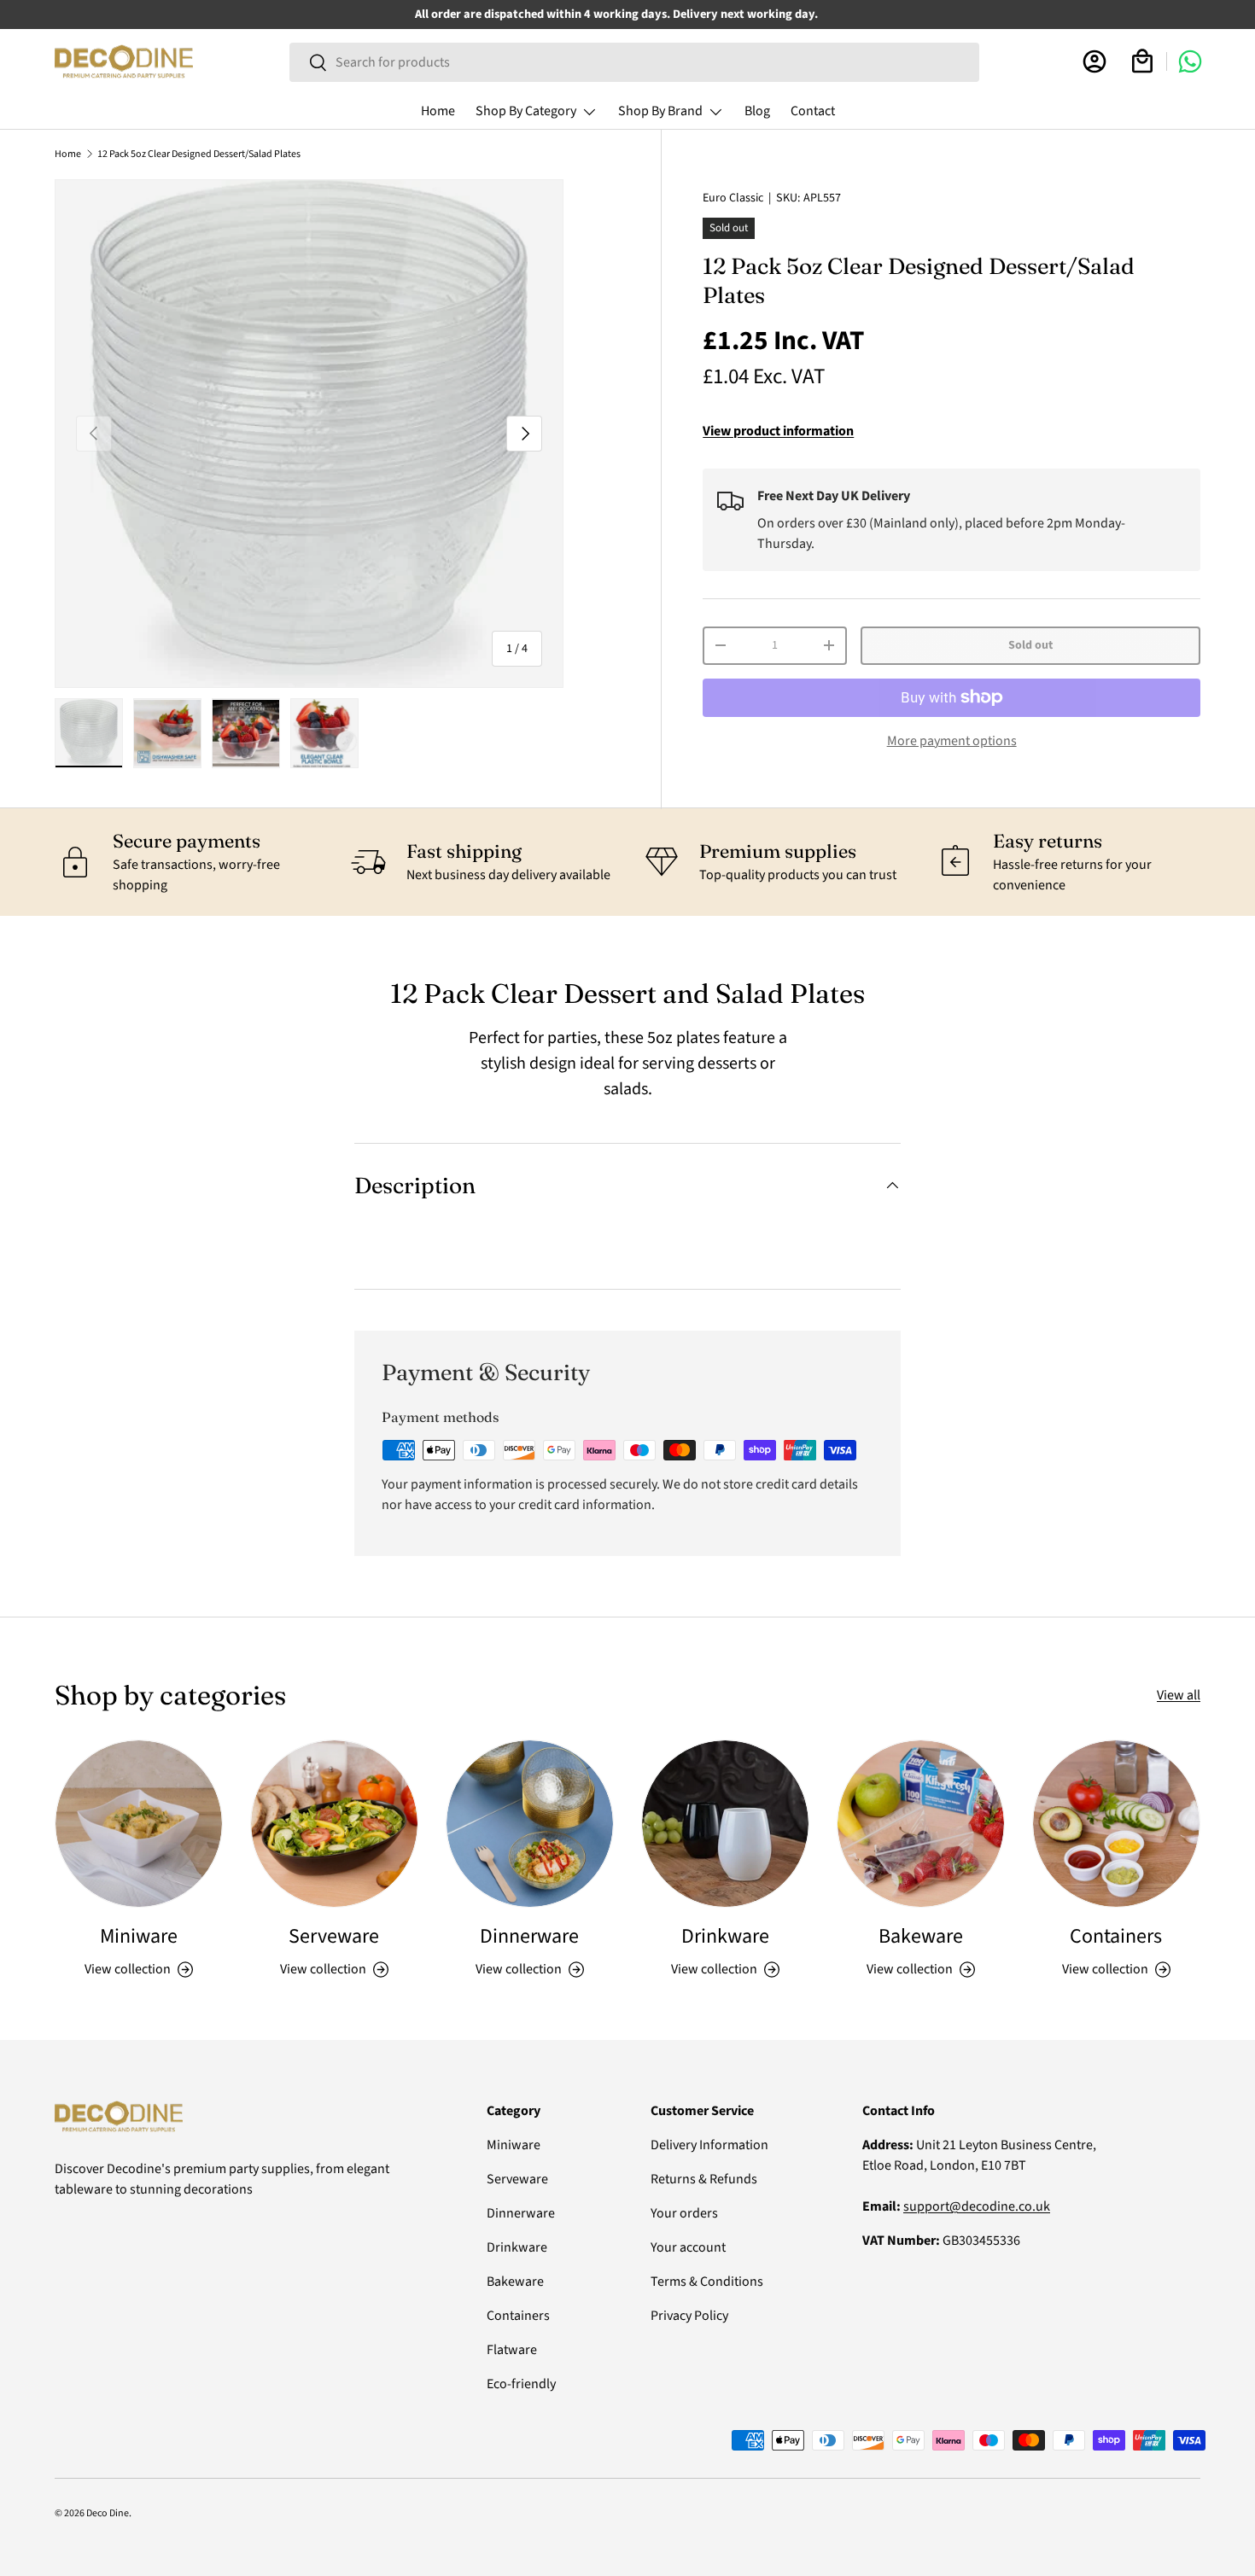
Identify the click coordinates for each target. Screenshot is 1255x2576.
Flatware (512, 2350)
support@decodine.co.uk (977, 2206)
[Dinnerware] (530, 1824)
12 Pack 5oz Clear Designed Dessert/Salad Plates (199, 154)
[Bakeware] (921, 1824)
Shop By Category (526, 111)
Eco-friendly (521, 2384)
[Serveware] (334, 1824)
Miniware (139, 1936)
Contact (813, 111)
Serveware (334, 1936)
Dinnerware (529, 1936)
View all (1179, 1695)
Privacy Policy (689, 2316)
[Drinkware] (725, 1824)
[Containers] (1116, 1824)
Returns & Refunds (704, 2179)
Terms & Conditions (707, 2282)
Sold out (1030, 645)
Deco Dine (108, 2513)
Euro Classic (733, 198)
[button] (1142, 61)
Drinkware (725, 1936)
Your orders (684, 2213)
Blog (757, 111)
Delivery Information (709, 2145)
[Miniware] (139, 1824)
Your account (688, 2247)
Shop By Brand (660, 111)
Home (438, 111)
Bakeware (921, 1936)
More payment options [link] (952, 741)
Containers (1116, 1936)
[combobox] (634, 62)
